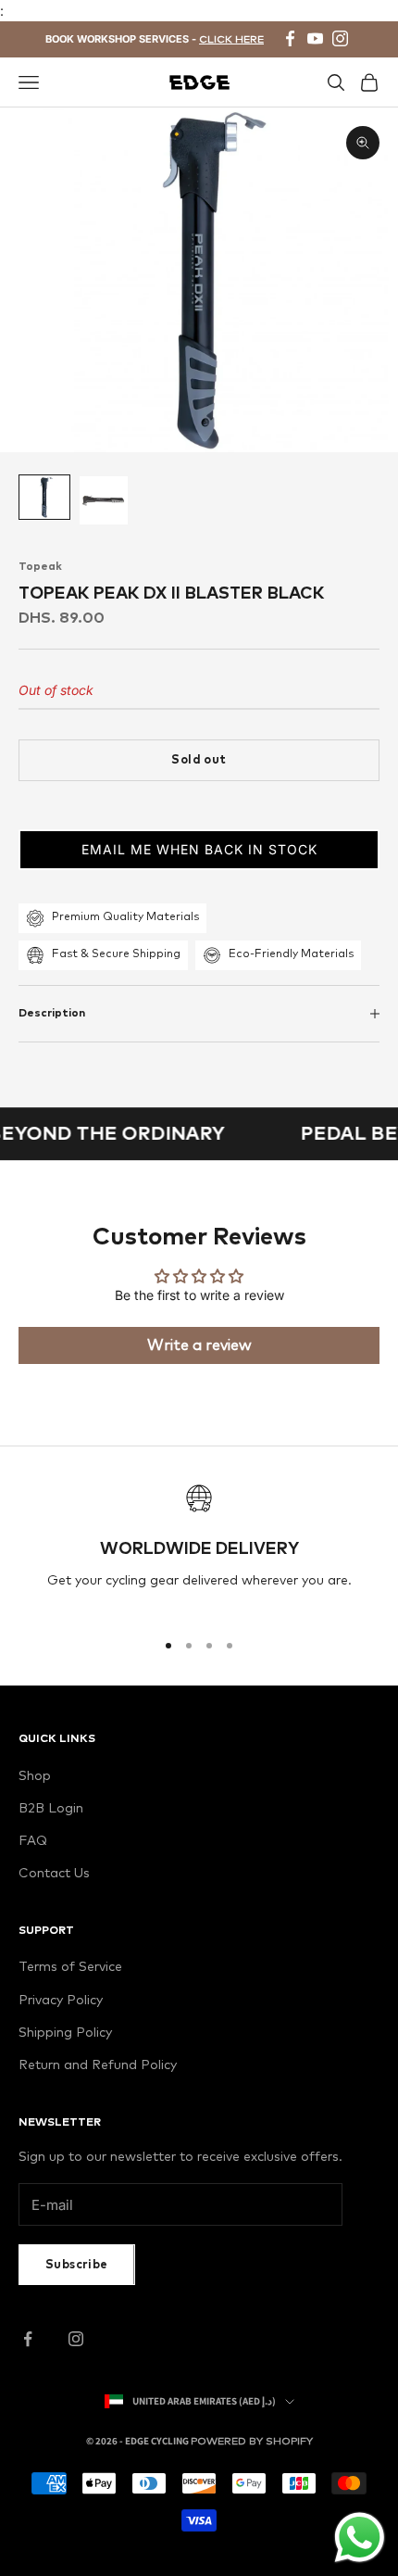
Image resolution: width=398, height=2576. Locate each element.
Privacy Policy (61, 2001)
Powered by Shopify (252, 2441)
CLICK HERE (231, 39)
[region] (199, 1549)
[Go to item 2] (104, 500)
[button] (199, 850)
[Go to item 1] (44, 497)
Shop (35, 1776)
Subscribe (77, 2265)
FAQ (33, 1841)
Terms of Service (70, 1967)
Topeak (40, 567)
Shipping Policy (65, 2033)
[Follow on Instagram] (76, 2339)
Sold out (199, 760)
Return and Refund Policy (98, 2065)
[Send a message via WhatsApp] (360, 2538)
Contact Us (54, 1874)
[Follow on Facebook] (28, 2339)
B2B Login (51, 1809)
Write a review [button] (199, 1345)
